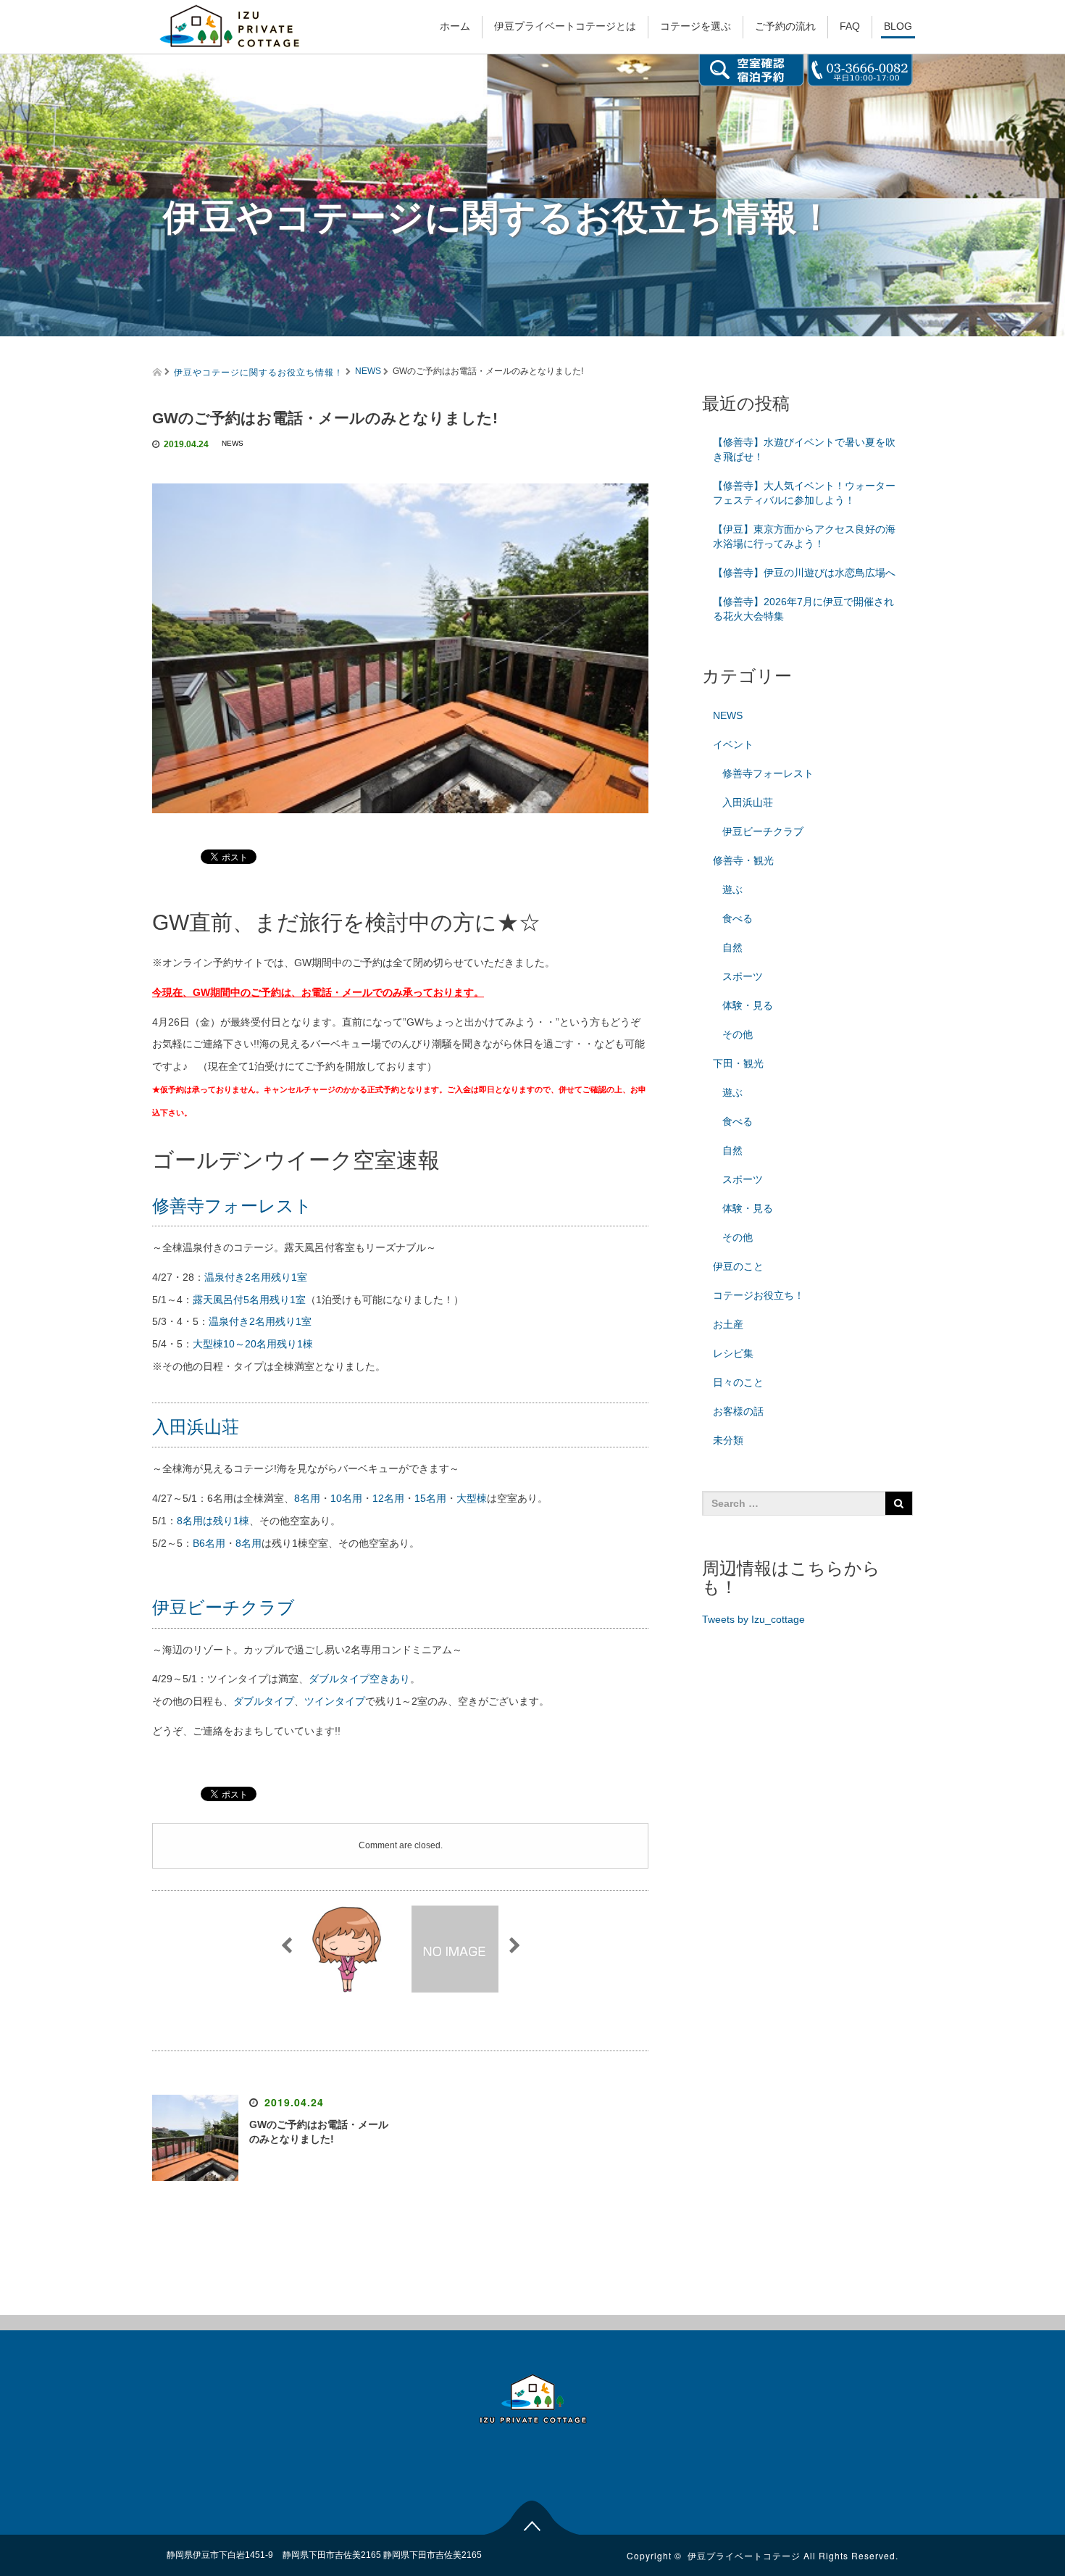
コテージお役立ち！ (759, 1295)
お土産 (728, 1324)
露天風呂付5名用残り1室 (249, 1300)
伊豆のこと (738, 1266)
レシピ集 (733, 1353)
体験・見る (748, 1005)
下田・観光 (738, 1063)
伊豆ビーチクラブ (224, 1607)
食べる (738, 918)
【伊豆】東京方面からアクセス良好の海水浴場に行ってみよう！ (804, 536)
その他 (738, 1034)
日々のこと (738, 1382)
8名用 (307, 1498)
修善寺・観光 (743, 860)
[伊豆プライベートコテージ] (230, 24)
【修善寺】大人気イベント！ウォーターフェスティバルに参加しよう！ (804, 493)
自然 (732, 947)
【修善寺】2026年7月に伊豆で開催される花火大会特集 (803, 609)
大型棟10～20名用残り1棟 (253, 1344)
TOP (533, 2516)
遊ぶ (732, 889)
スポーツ (743, 976)
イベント (733, 744)
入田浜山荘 (196, 1427)
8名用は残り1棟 (213, 1521)
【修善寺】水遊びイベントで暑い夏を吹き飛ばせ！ (804, 449)
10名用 (346, 1498)
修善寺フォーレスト (232, 1206)
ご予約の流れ (785, 26)
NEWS (368, 371)
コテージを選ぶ (696, 26)
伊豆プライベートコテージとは (565, 26)
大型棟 (472, 1498)
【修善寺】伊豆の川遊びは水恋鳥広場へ (804, 573)
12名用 (388, 1498)
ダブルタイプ (264, 1701)
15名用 (430, 1498)
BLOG (898, 26)
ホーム (455, 26)
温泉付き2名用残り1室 (256, 1277)
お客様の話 (738, 1411)
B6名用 (209, 1543)
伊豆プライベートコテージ (744, 2555)
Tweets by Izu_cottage (753, 1619)
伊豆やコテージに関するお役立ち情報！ (259, 371)
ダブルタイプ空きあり (359, 1679)
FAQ (850, 26)
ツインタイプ (335, 1701)
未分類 (728, 1440)
